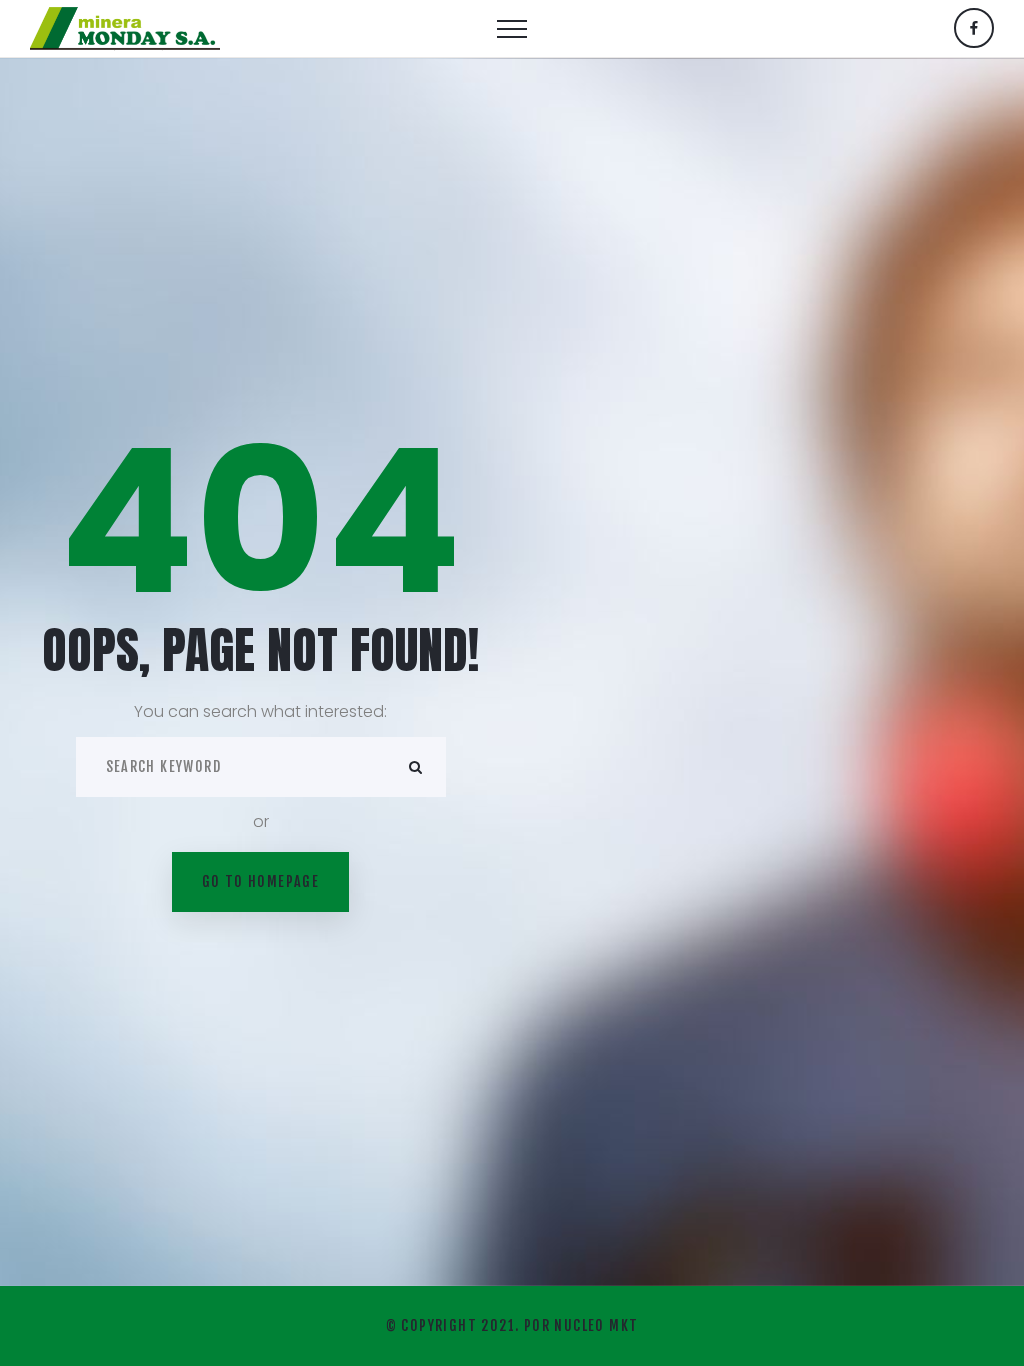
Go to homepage (261, 881)
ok (416, 767)
